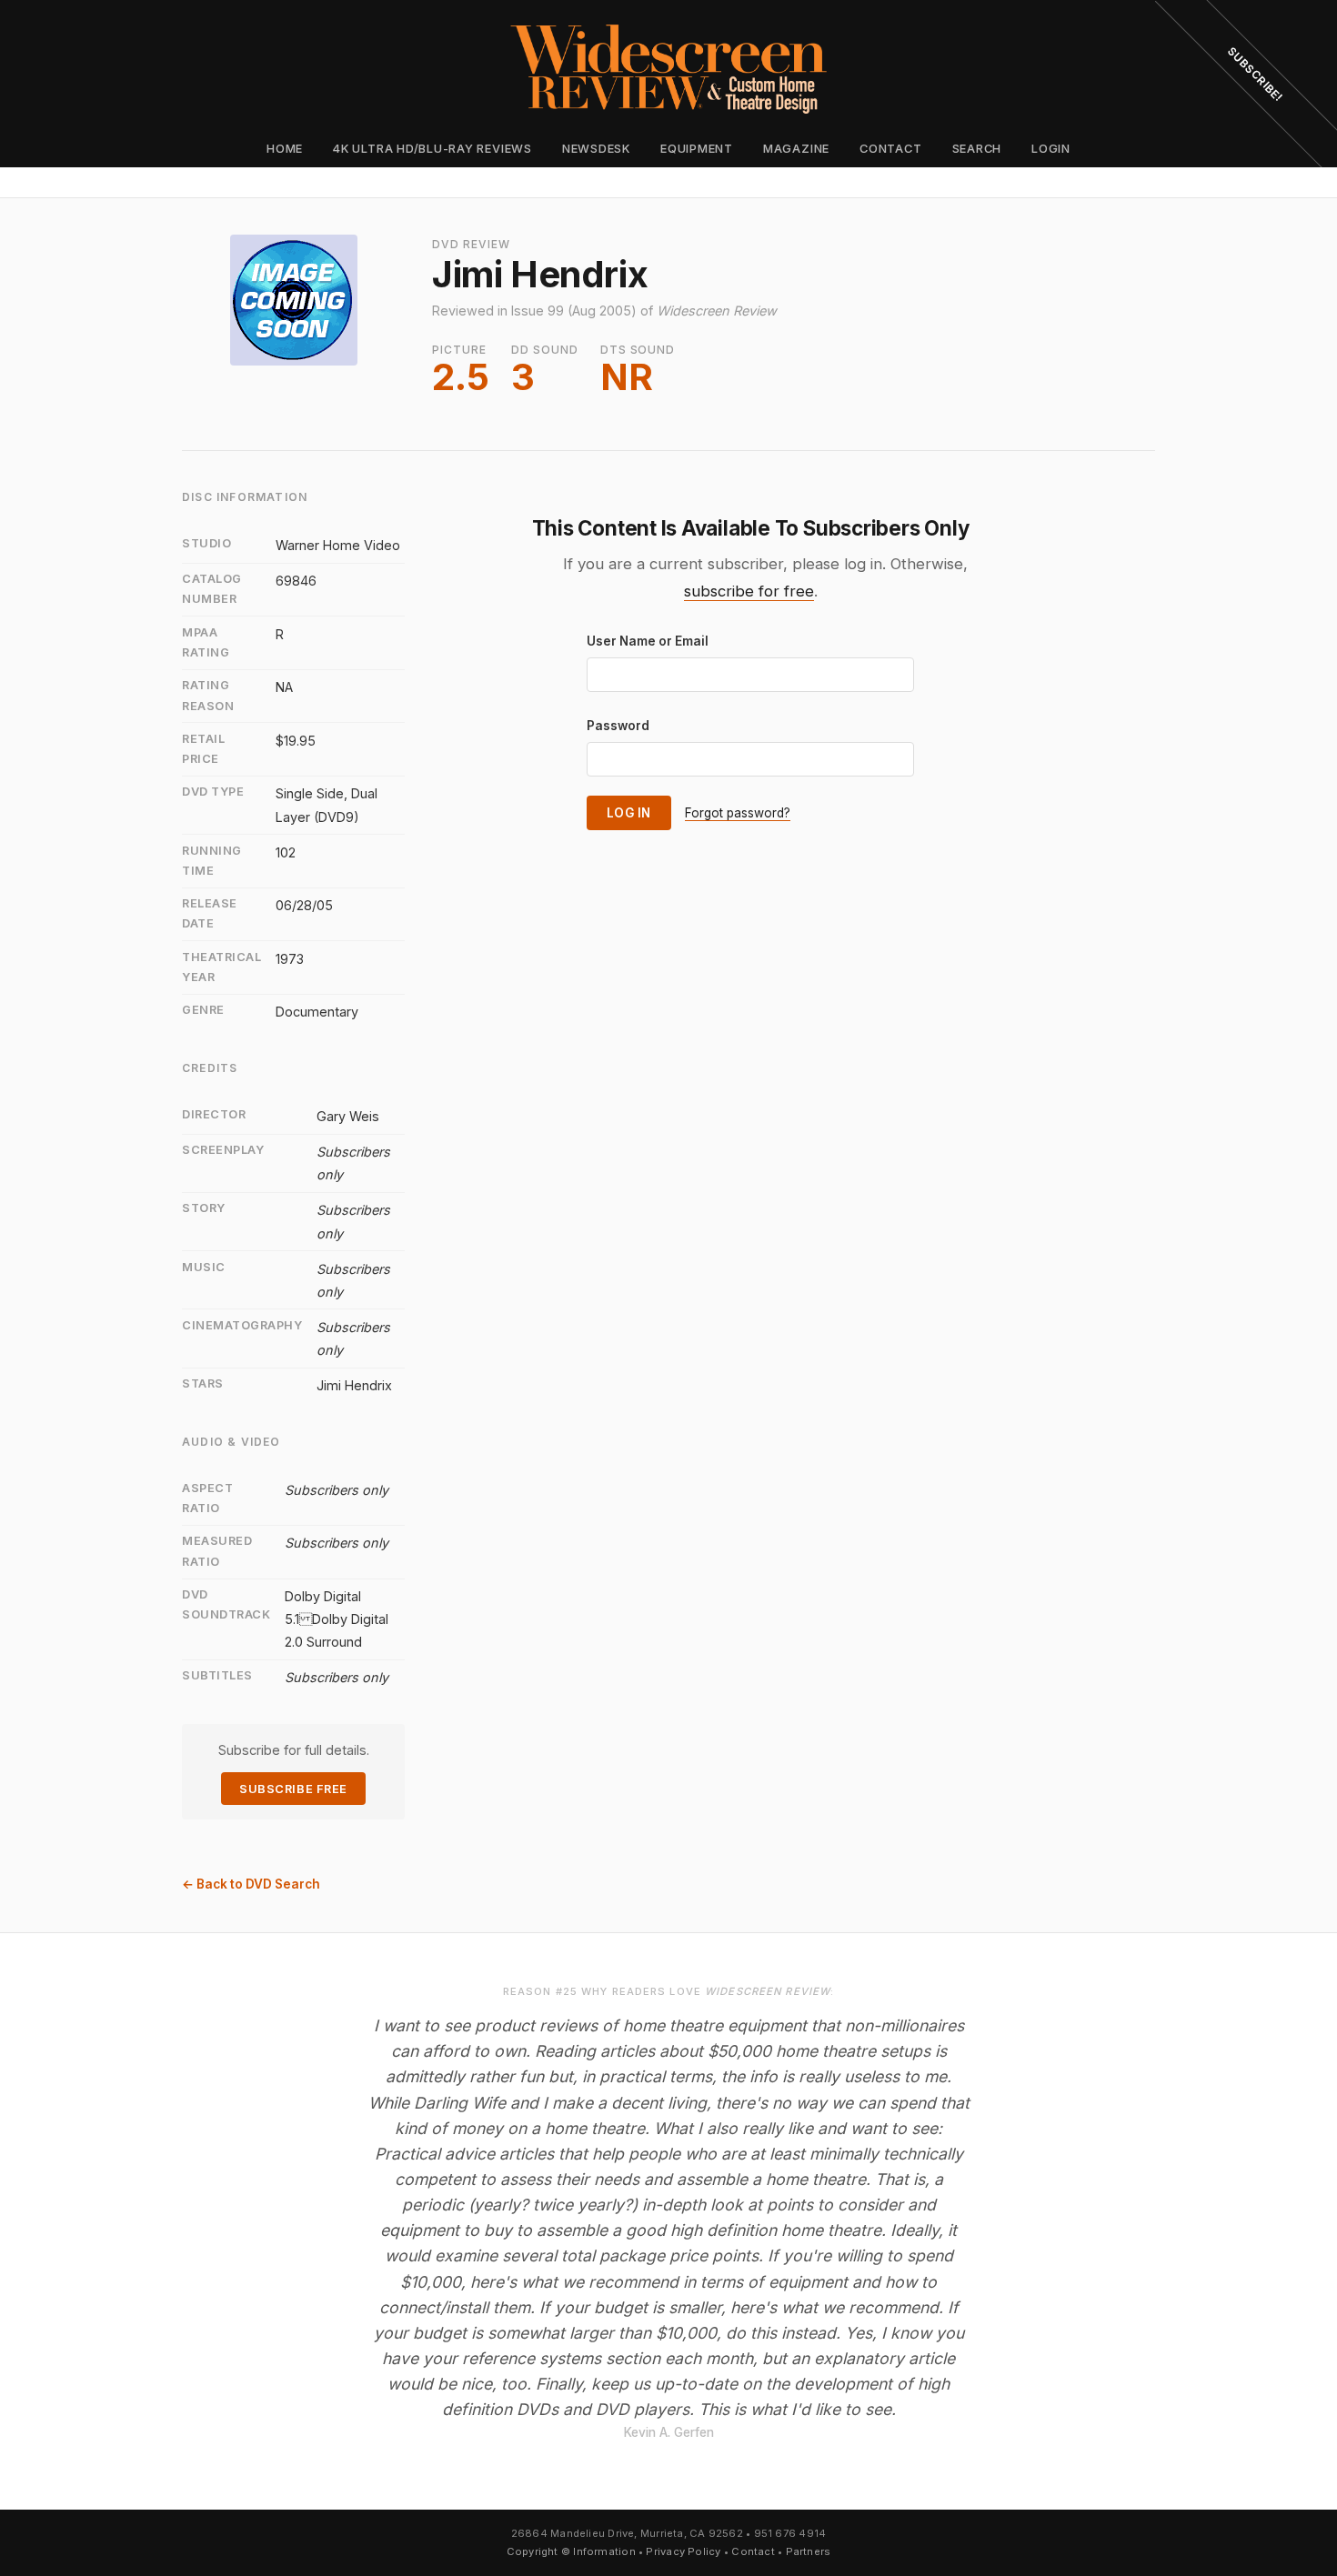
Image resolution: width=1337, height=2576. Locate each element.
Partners (809, 2551)
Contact (890, 149)
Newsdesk (596, 149)
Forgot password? (738, 813)
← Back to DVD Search (251, 1884)
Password (618, 726)
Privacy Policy (683, 2551)
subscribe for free (749, 591)
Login (1051, 149)
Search (977, 149)
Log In (629, 813)
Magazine (796, 149)
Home (285, 149)
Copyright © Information (571, 2551)
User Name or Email (648, 641)
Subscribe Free (293, 1789)
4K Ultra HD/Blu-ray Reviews (432, 149)
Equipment (697, 149)
